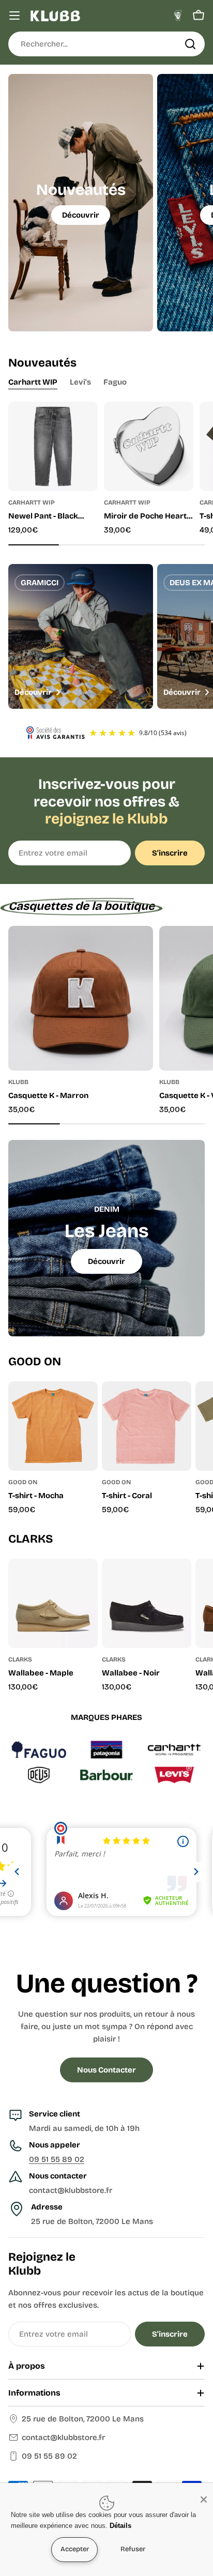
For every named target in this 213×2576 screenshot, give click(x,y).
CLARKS (20, 1659)
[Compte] (178, 16)
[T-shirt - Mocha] (53, 1426)
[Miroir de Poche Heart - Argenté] (149, 446)
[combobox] (106, 44)
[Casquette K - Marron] (81, 998)
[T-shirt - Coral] (147, 1426)
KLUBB (18, 1082)
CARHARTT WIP (32, 502)
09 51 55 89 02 (57, 2159)
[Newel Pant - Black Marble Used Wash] (53, 446)
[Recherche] (190, 44)
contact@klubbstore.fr (63, 2437)
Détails (120, 2526)
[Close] (204, 2499)
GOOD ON (23, 1482)
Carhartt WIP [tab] (33, 382)
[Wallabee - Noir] (147, 1603)
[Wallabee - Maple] (53, 1603)
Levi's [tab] (80, 382)
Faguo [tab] (115, 382)
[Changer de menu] (14, 16)
